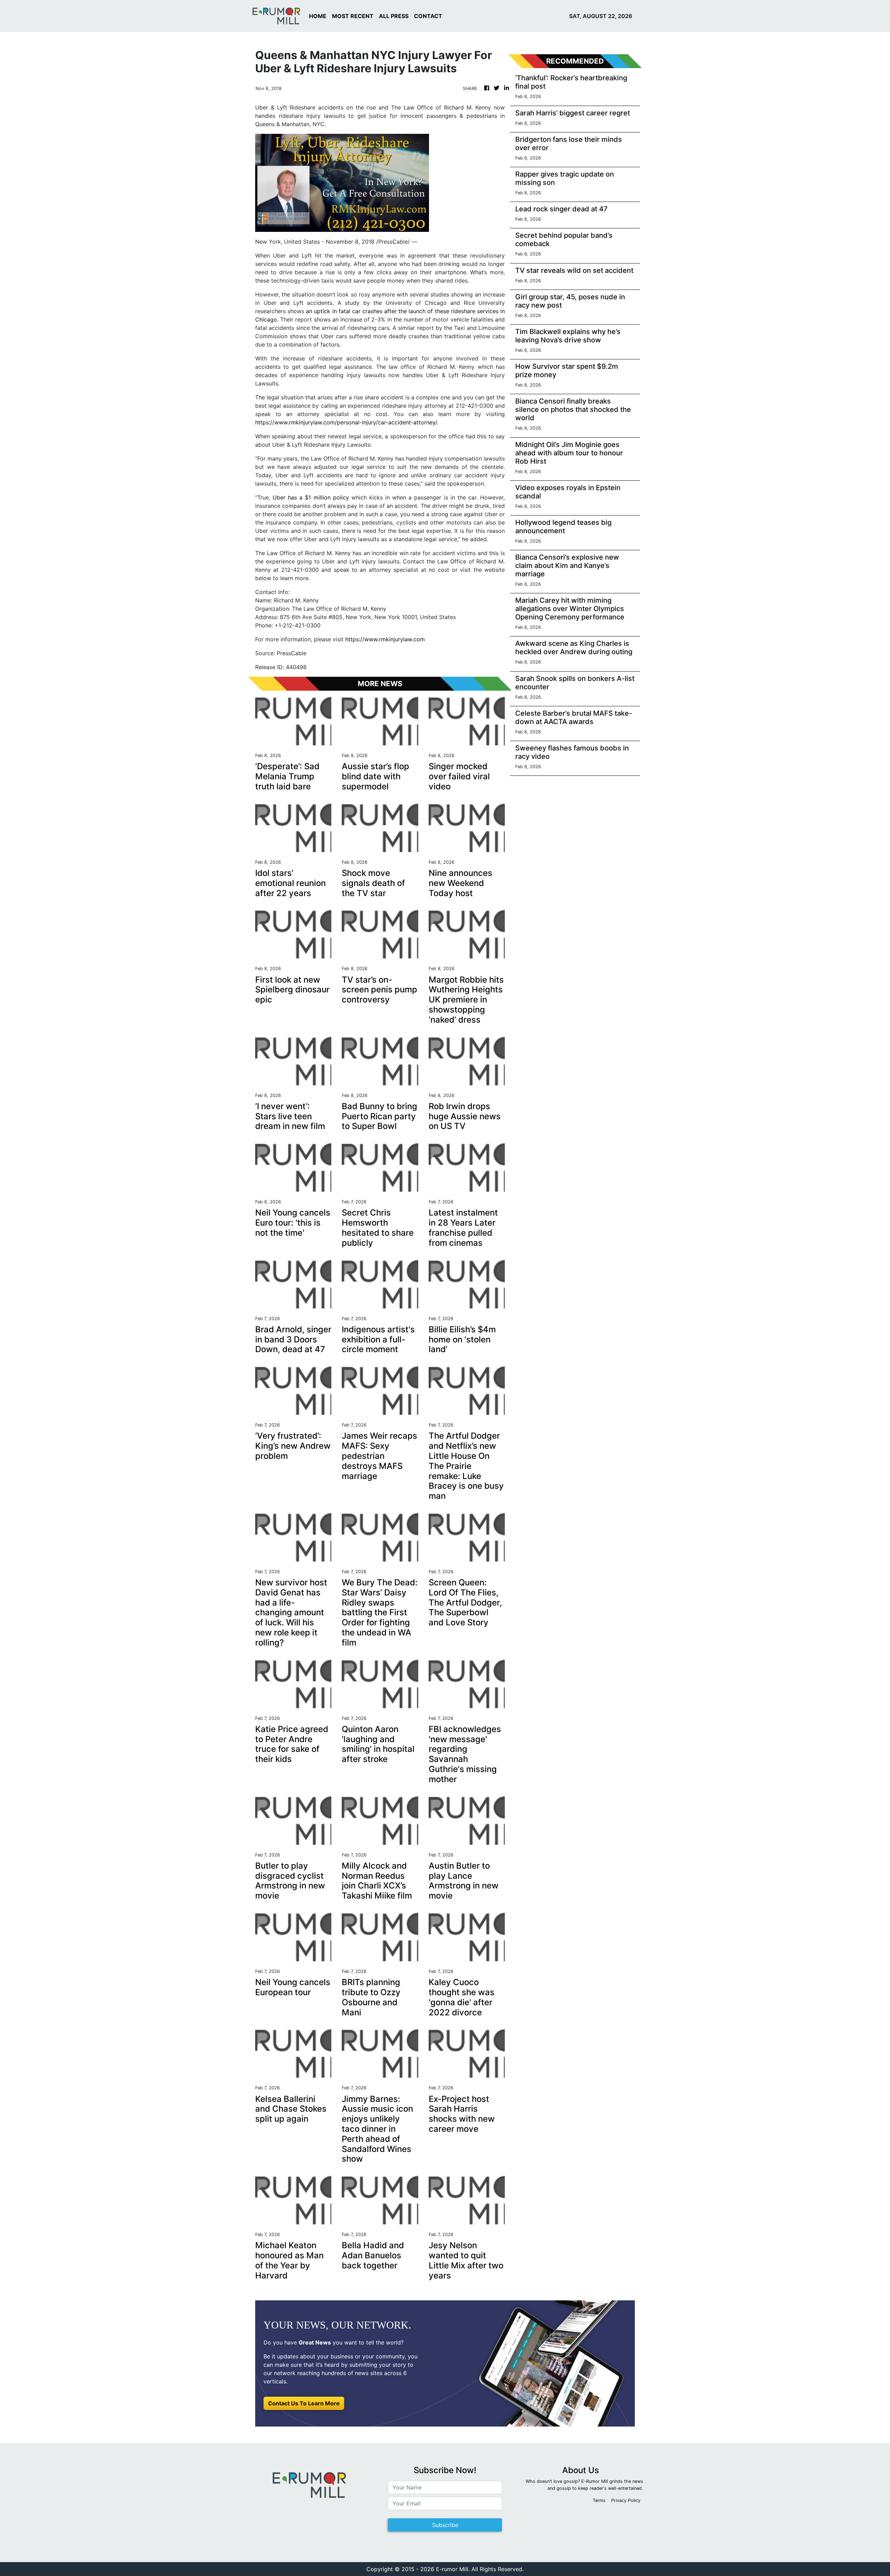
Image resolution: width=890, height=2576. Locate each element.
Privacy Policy (626, 2500)
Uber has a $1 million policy (311, 497)
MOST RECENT (353, 16)
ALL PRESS (394, 16)
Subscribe (445, 2525)
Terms (599, 2500)
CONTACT (428, 16)
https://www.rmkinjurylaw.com (385, 639)
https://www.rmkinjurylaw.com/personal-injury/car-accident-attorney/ (346, 422)
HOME (318, 16)
